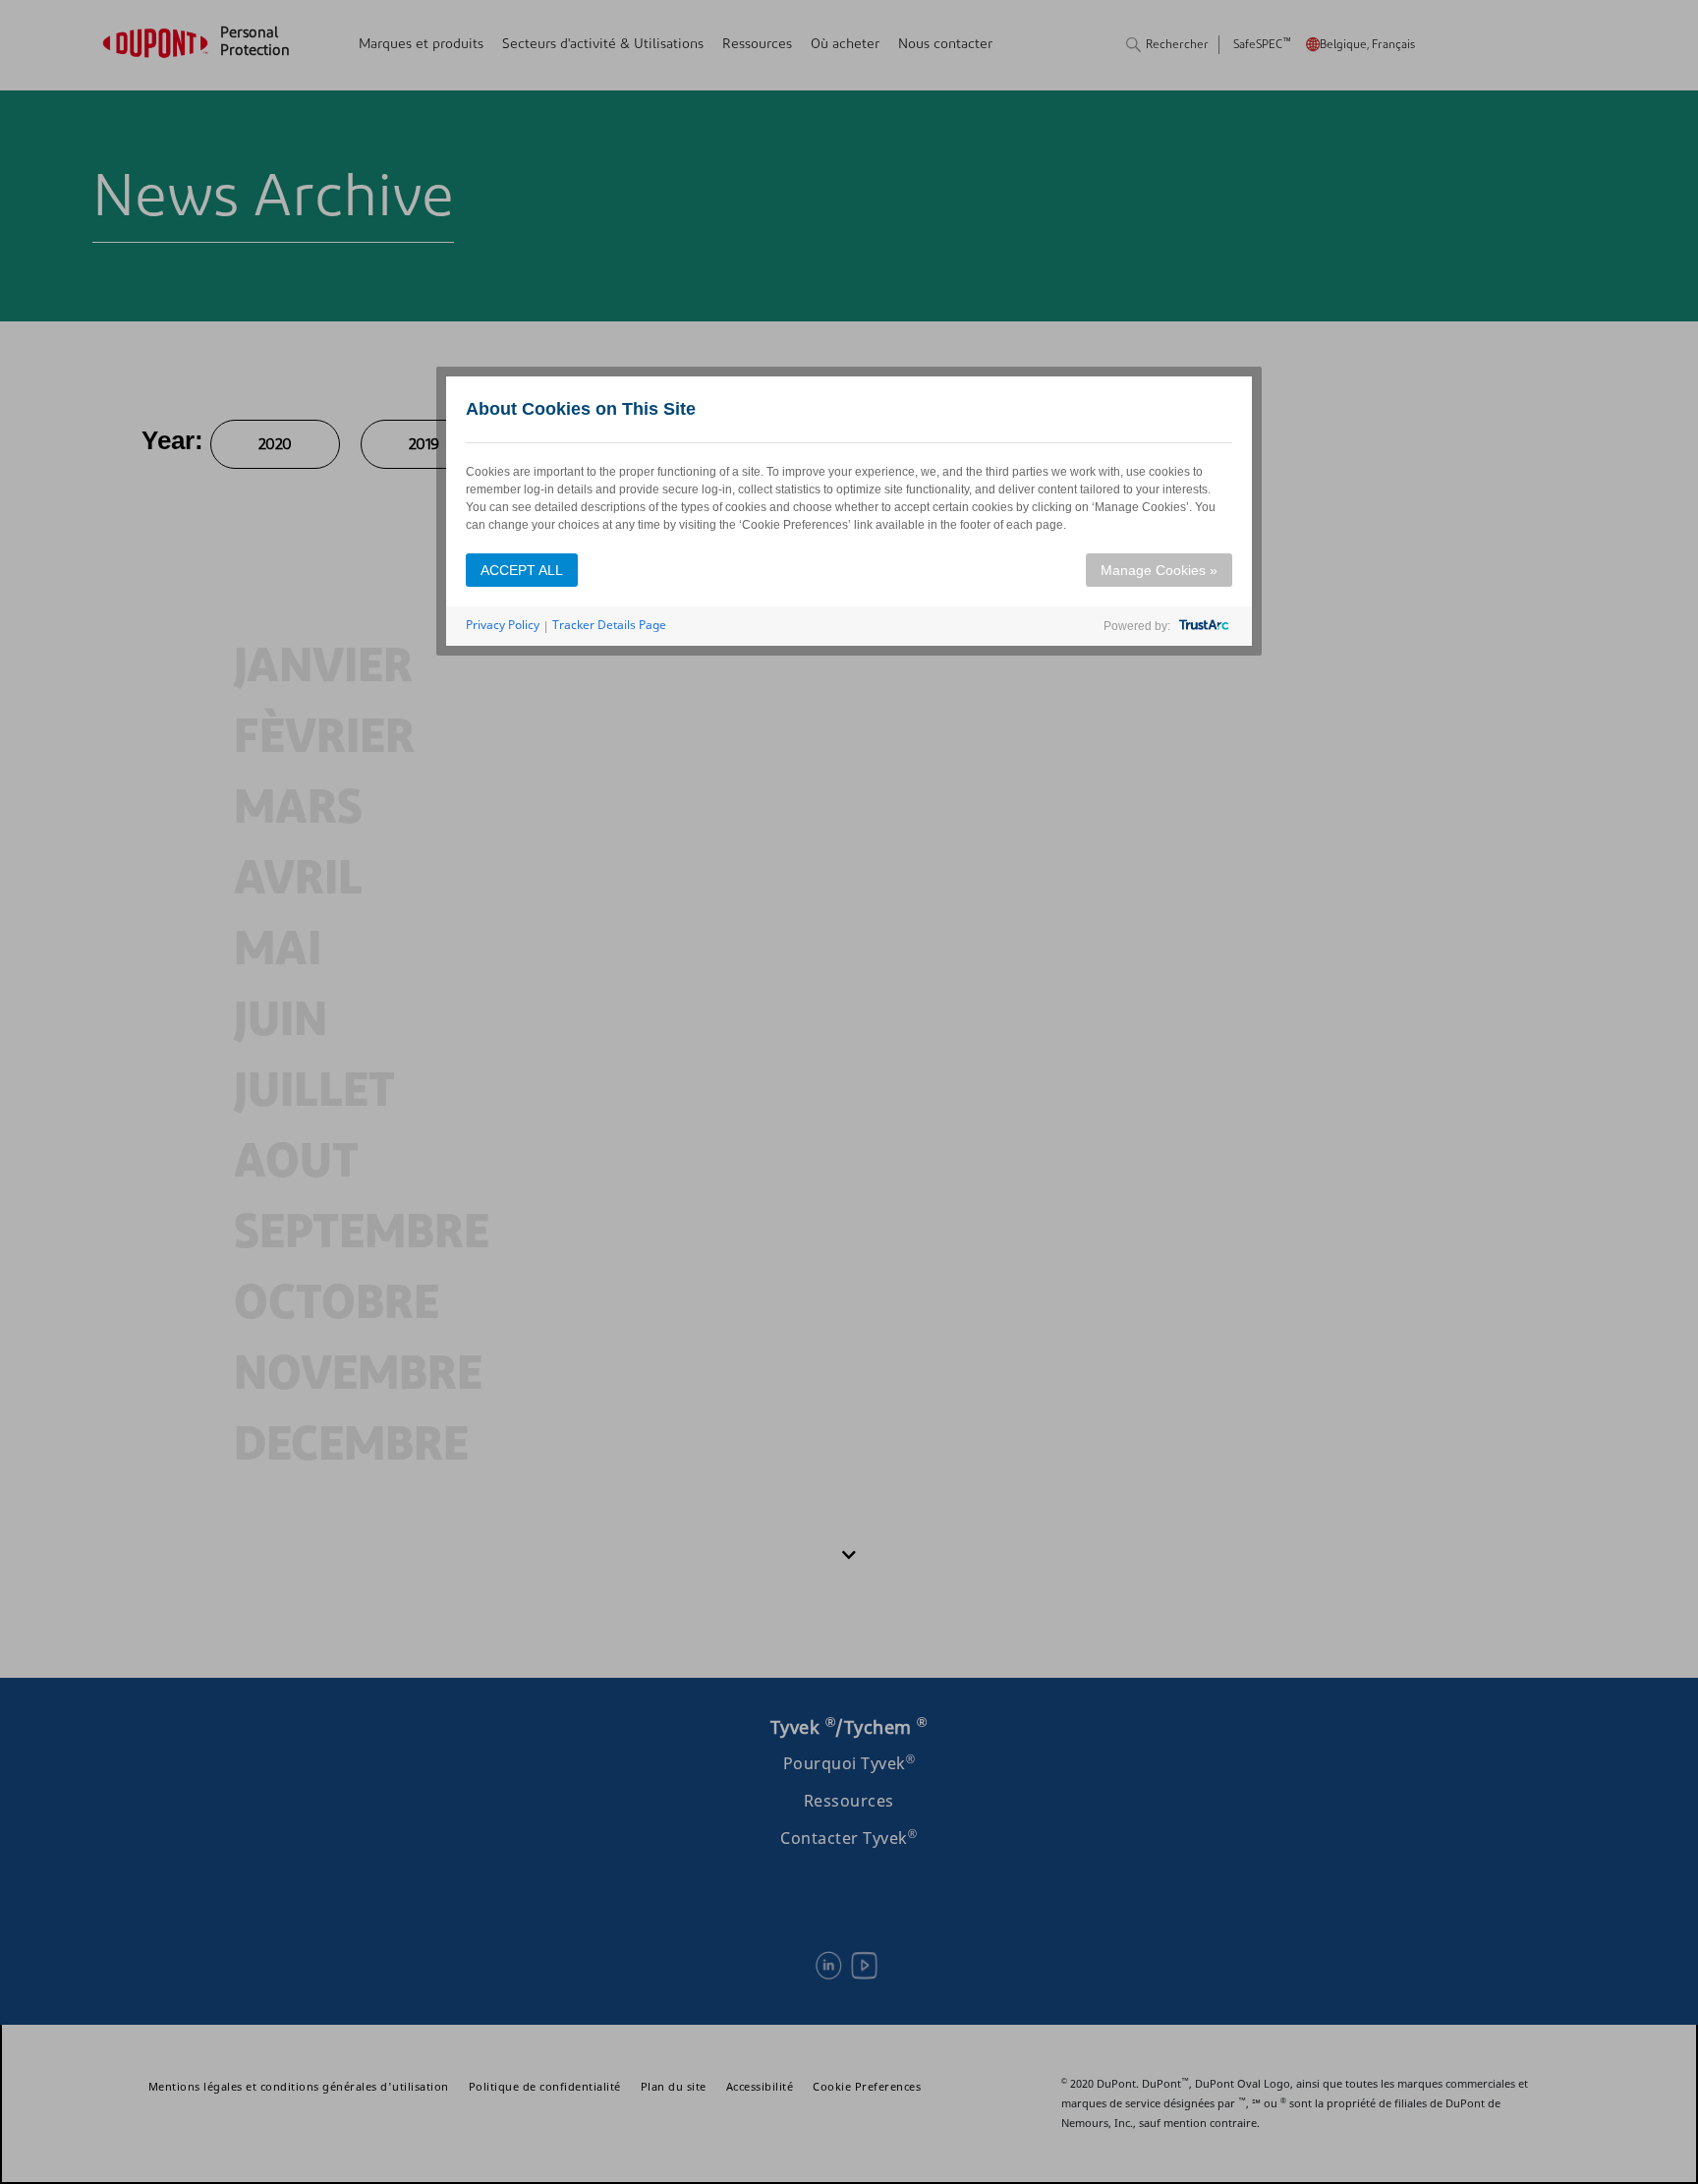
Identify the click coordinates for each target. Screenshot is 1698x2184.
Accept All (522, 570)
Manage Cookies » (1159, 570)
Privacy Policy (503, 625)
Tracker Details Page (609, 625)
